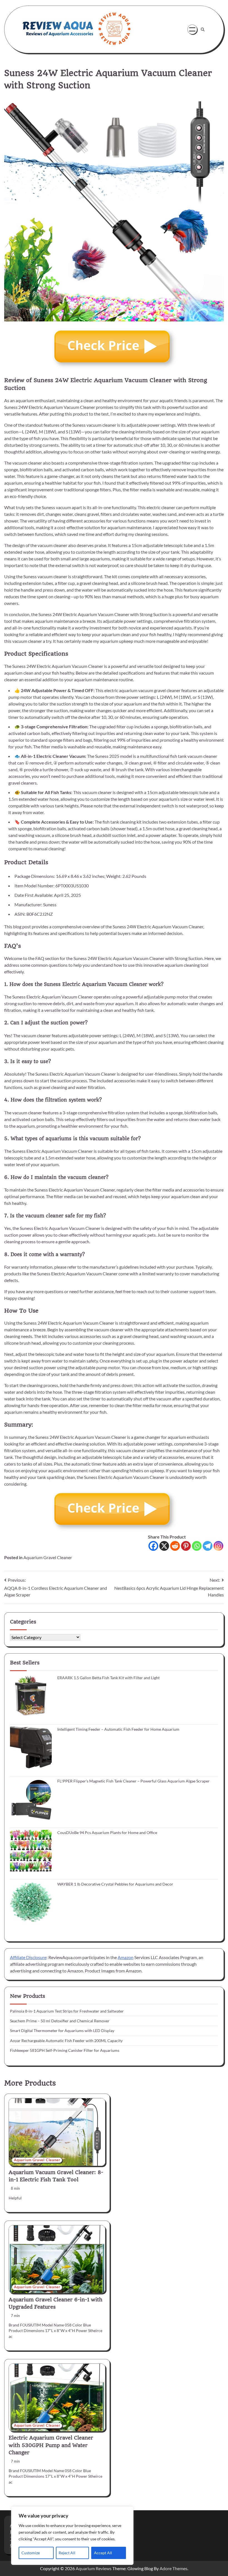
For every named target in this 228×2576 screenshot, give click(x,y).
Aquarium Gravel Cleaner (48, 1557)
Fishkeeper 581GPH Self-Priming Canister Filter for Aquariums (65, 2050)
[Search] (203, 30)
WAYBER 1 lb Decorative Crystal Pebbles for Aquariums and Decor (115, 1884)
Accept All (103, 2553)
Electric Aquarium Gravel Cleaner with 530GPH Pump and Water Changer (51, 2445)
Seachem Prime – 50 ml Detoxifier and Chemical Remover (60, 2021)
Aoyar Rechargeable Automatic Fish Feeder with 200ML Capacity (66, 2041)
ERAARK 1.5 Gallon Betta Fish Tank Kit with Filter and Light (108, 1678)
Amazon (126, 1957)
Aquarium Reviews (94, 2568)
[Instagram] (218, 1546)
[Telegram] (208, 1546)
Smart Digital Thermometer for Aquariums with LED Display (62, 2031)
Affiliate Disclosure (28, 1957)
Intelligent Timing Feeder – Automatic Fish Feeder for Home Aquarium (118, 1729)
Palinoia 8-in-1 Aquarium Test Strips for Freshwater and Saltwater (67, 2011)
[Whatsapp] (197, 1546)
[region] (72, 2536)
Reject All (67, 2553)
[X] (164, 1546)
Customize (31, 2553)
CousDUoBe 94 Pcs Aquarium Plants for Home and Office (107, 1833)
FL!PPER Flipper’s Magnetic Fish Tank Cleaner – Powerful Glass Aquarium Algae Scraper (133, 1781)
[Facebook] (153, 1546)
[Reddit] (175, 1546)
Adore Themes (174, 2568)
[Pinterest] (186, 1546)
